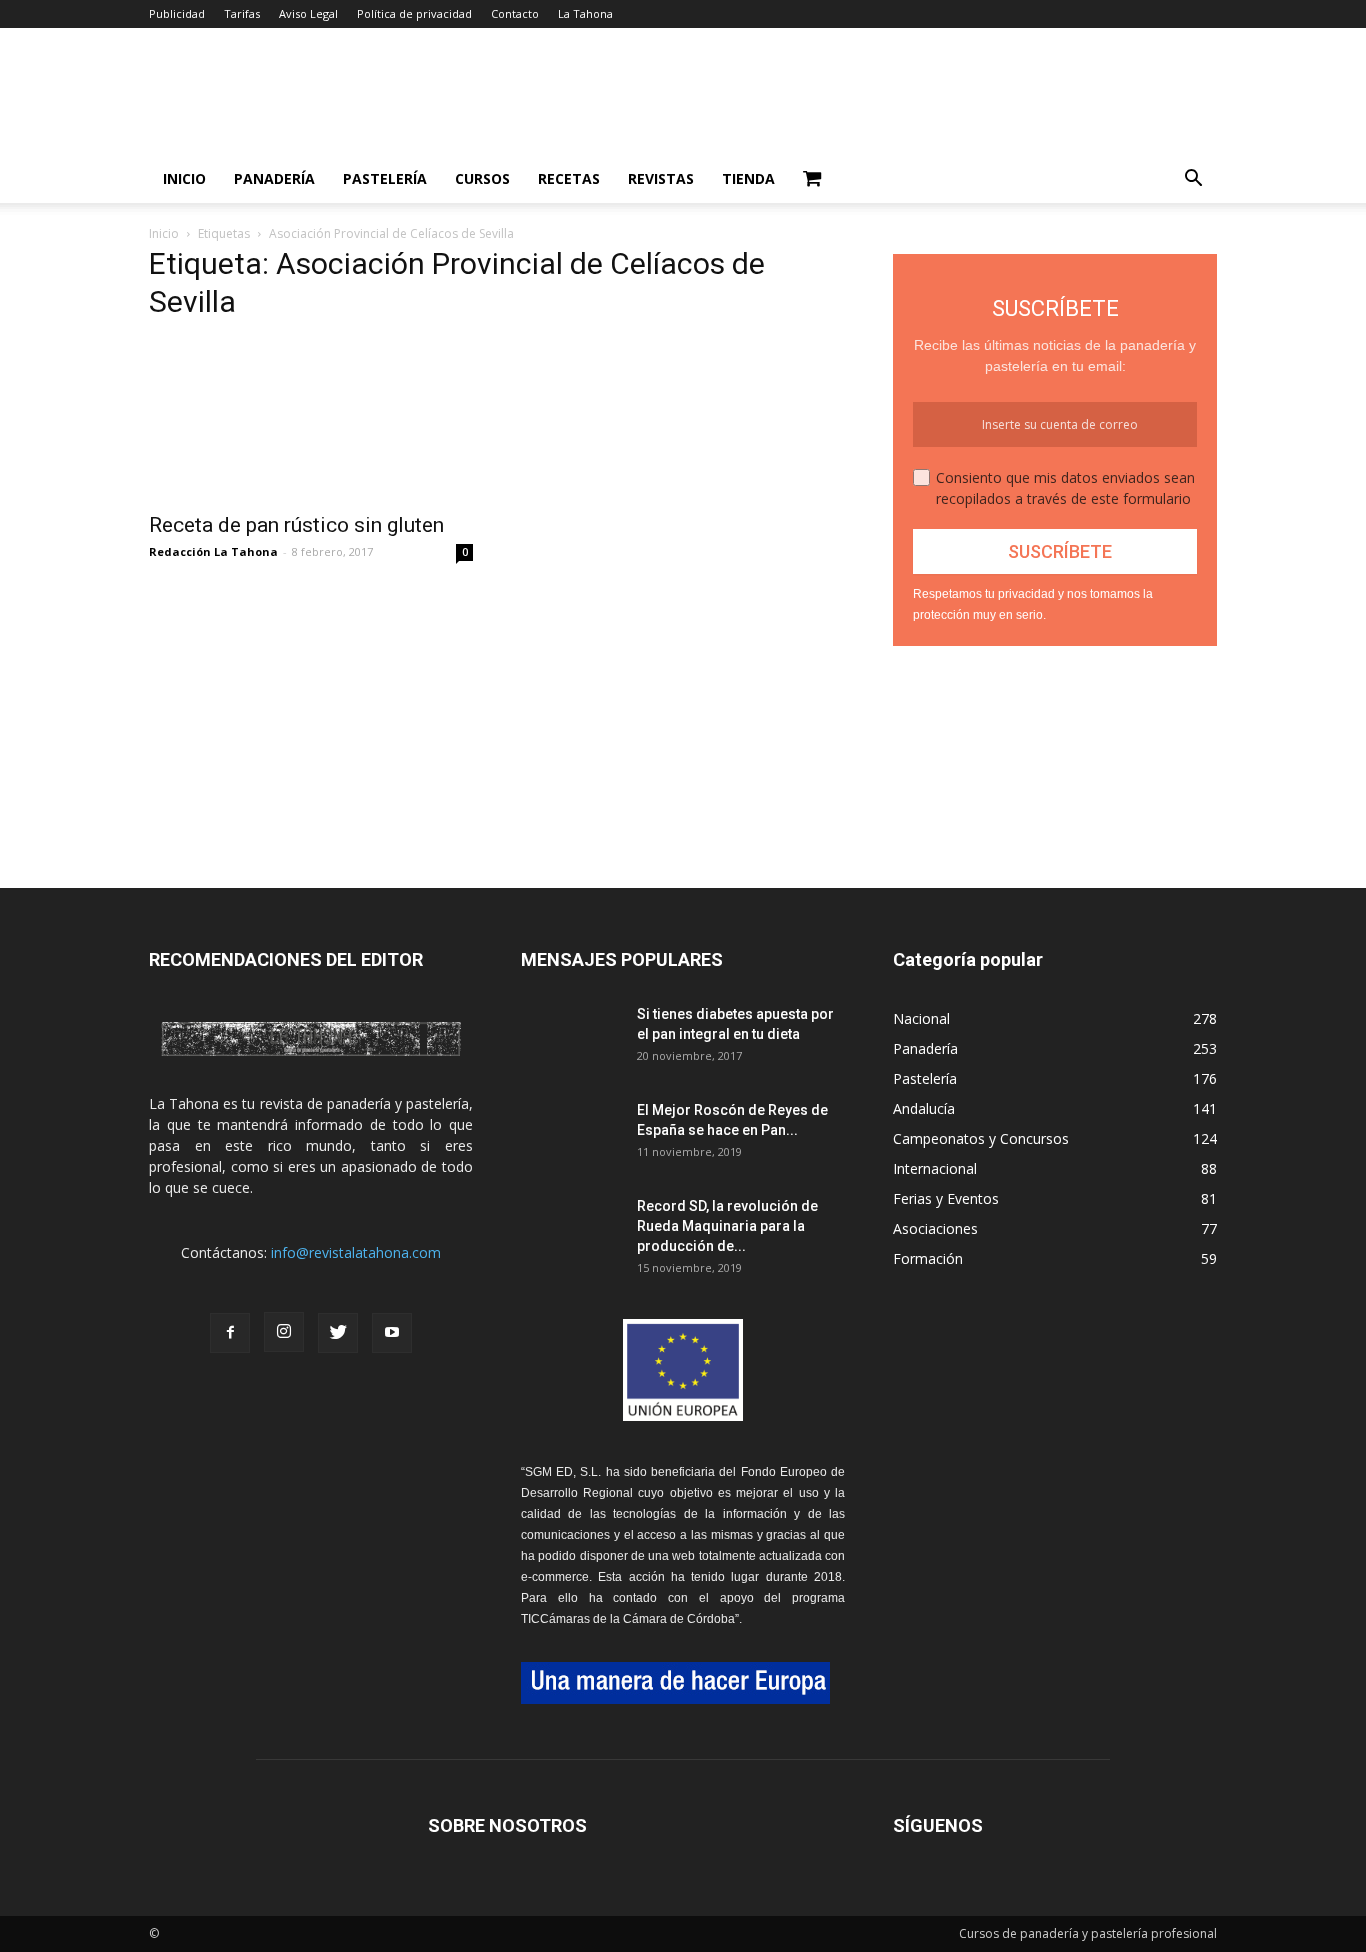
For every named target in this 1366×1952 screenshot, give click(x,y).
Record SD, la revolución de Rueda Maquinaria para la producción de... (727, 1226)
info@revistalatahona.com (356, 1252)
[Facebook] (230, 1333)
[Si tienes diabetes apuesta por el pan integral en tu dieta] (571, 1039)
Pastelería (385, 178)
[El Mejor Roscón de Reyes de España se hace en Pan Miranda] (571, 1135)
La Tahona (585, 13)
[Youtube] (392, 1333)
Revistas (661, 178)
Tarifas (242, 13)
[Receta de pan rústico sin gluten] (311, 420)
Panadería (274, 178)
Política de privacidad (414, 13)
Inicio (184, 178)
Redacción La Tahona (213, 551)
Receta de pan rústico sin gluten (296, 525)
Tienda (748, 178)
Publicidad (177, 13)
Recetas (569, 178)
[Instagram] (284, 1332)
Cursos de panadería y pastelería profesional (1088, 1933)
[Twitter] (338, 1333)
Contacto (515, 13)
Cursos (482, 178)
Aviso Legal (308, 13)
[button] (1193, 180)
